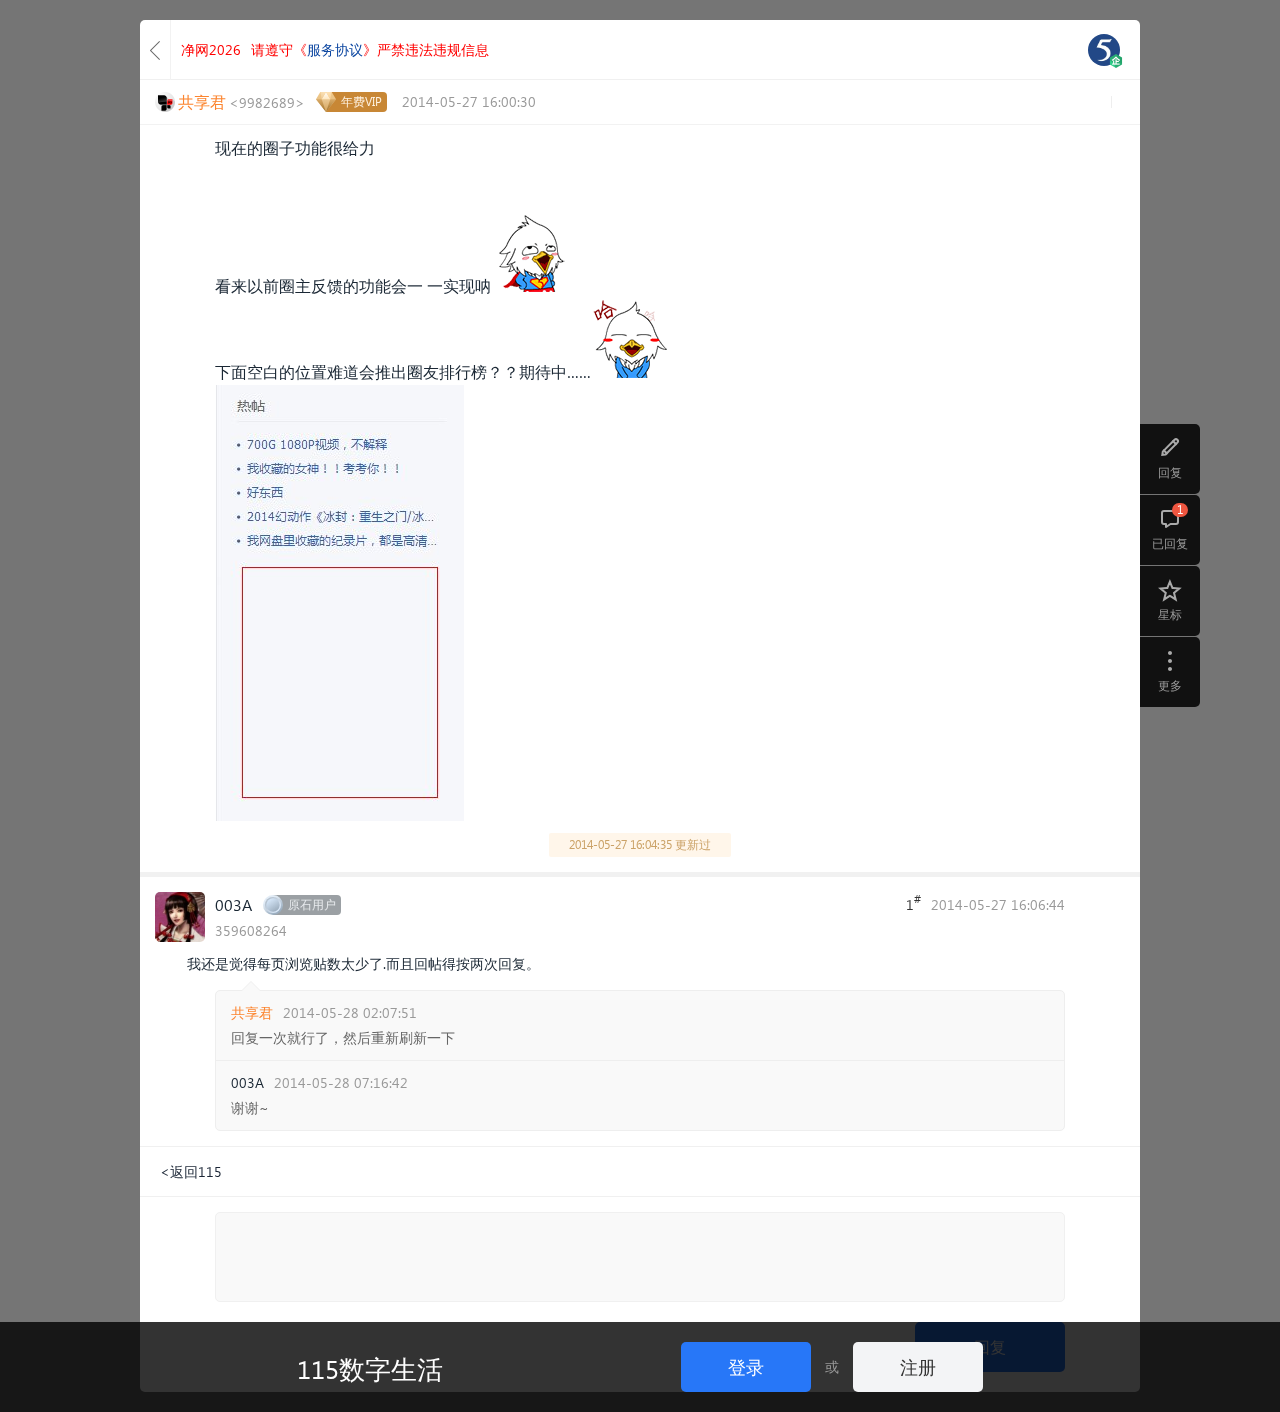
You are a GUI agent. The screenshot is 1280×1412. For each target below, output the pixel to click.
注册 (918, 1366)
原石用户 (312, 904)
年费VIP (361, 101)
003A (233, 904)
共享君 (252, 1012)
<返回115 (191, 1171)
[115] (1104, 50)
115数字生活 (370, 1368)
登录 (746, 1366)
